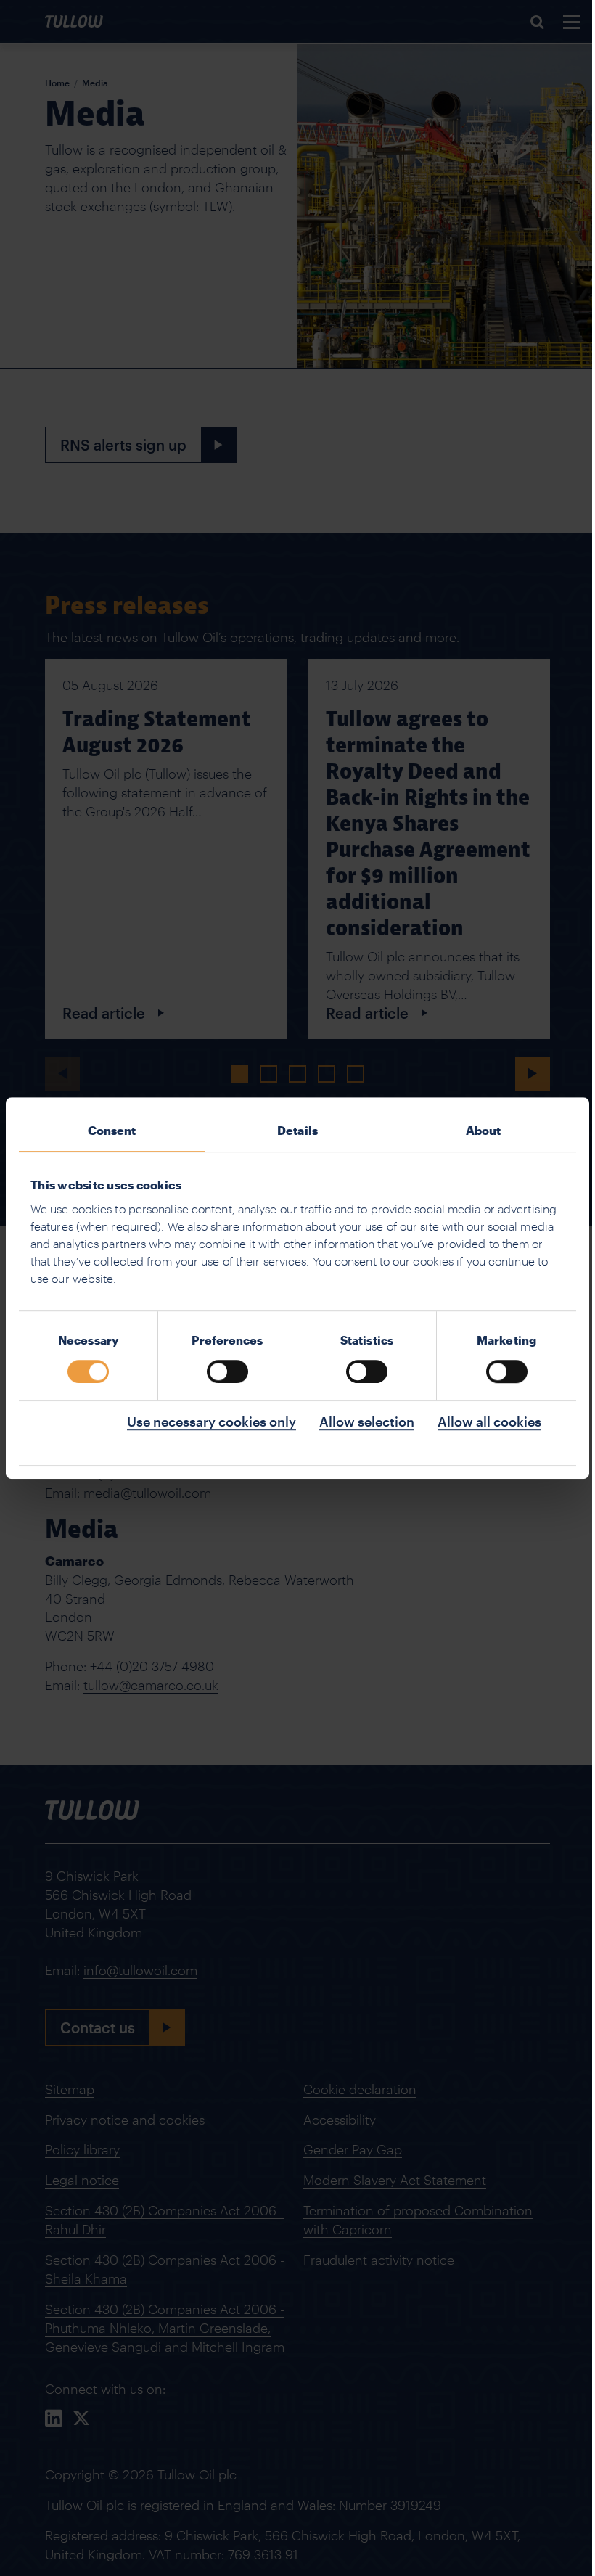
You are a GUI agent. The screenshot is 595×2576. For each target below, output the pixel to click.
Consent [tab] (112, 1130)
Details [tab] (297, 1130)
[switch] (227, 1371)
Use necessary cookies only (212, 1422)
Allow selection (367, 1422)
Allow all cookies (489, 1422)
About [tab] (484, 1130)
